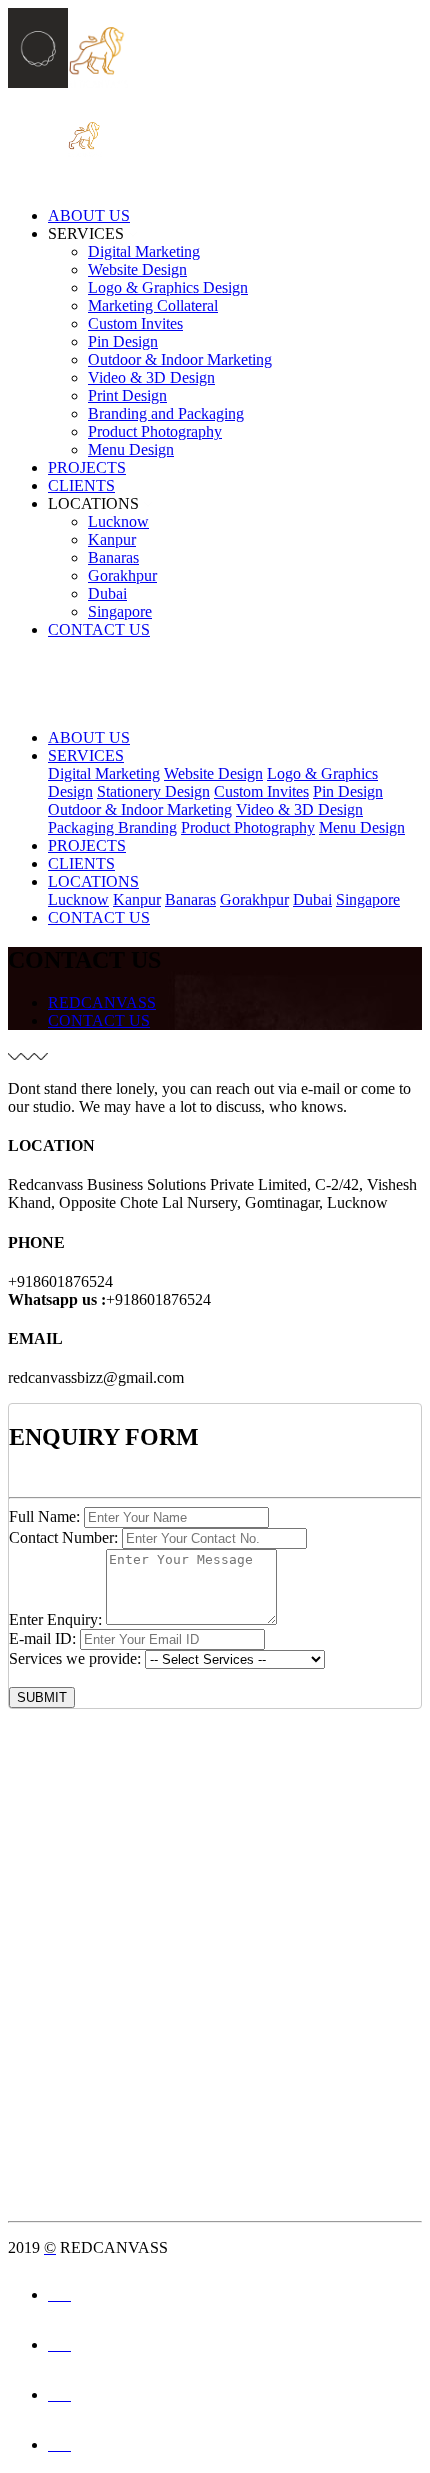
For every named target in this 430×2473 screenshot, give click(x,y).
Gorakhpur (122, 575)
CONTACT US (99, 629)
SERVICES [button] (86, 233)
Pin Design (123, 341)
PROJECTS (87, 467)
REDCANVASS (102, 1002)
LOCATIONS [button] (93, 503)
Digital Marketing (144, 251)
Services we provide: (75, 1658)
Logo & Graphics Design (168, 287)
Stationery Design (153, 791)
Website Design (137, 269)
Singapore (120, 611)
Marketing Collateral (153, 305)
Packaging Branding (112, 827)
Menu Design (131, 449)
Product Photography (155, 431)
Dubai (107, 593)
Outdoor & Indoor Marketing (180, 359)
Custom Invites (135, 323)
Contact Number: (63, 1537)
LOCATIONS (93, 881)
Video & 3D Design (151, 377)
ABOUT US (89, 215)
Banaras (113, 557)
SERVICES (86, 755)
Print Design (127, 395)
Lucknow (118, 521)
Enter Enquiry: (55, 1619)
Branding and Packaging (166, 413)
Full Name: (44, 1516)
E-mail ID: (42, 1638)
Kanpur (112, 539)
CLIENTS (81, 485)
